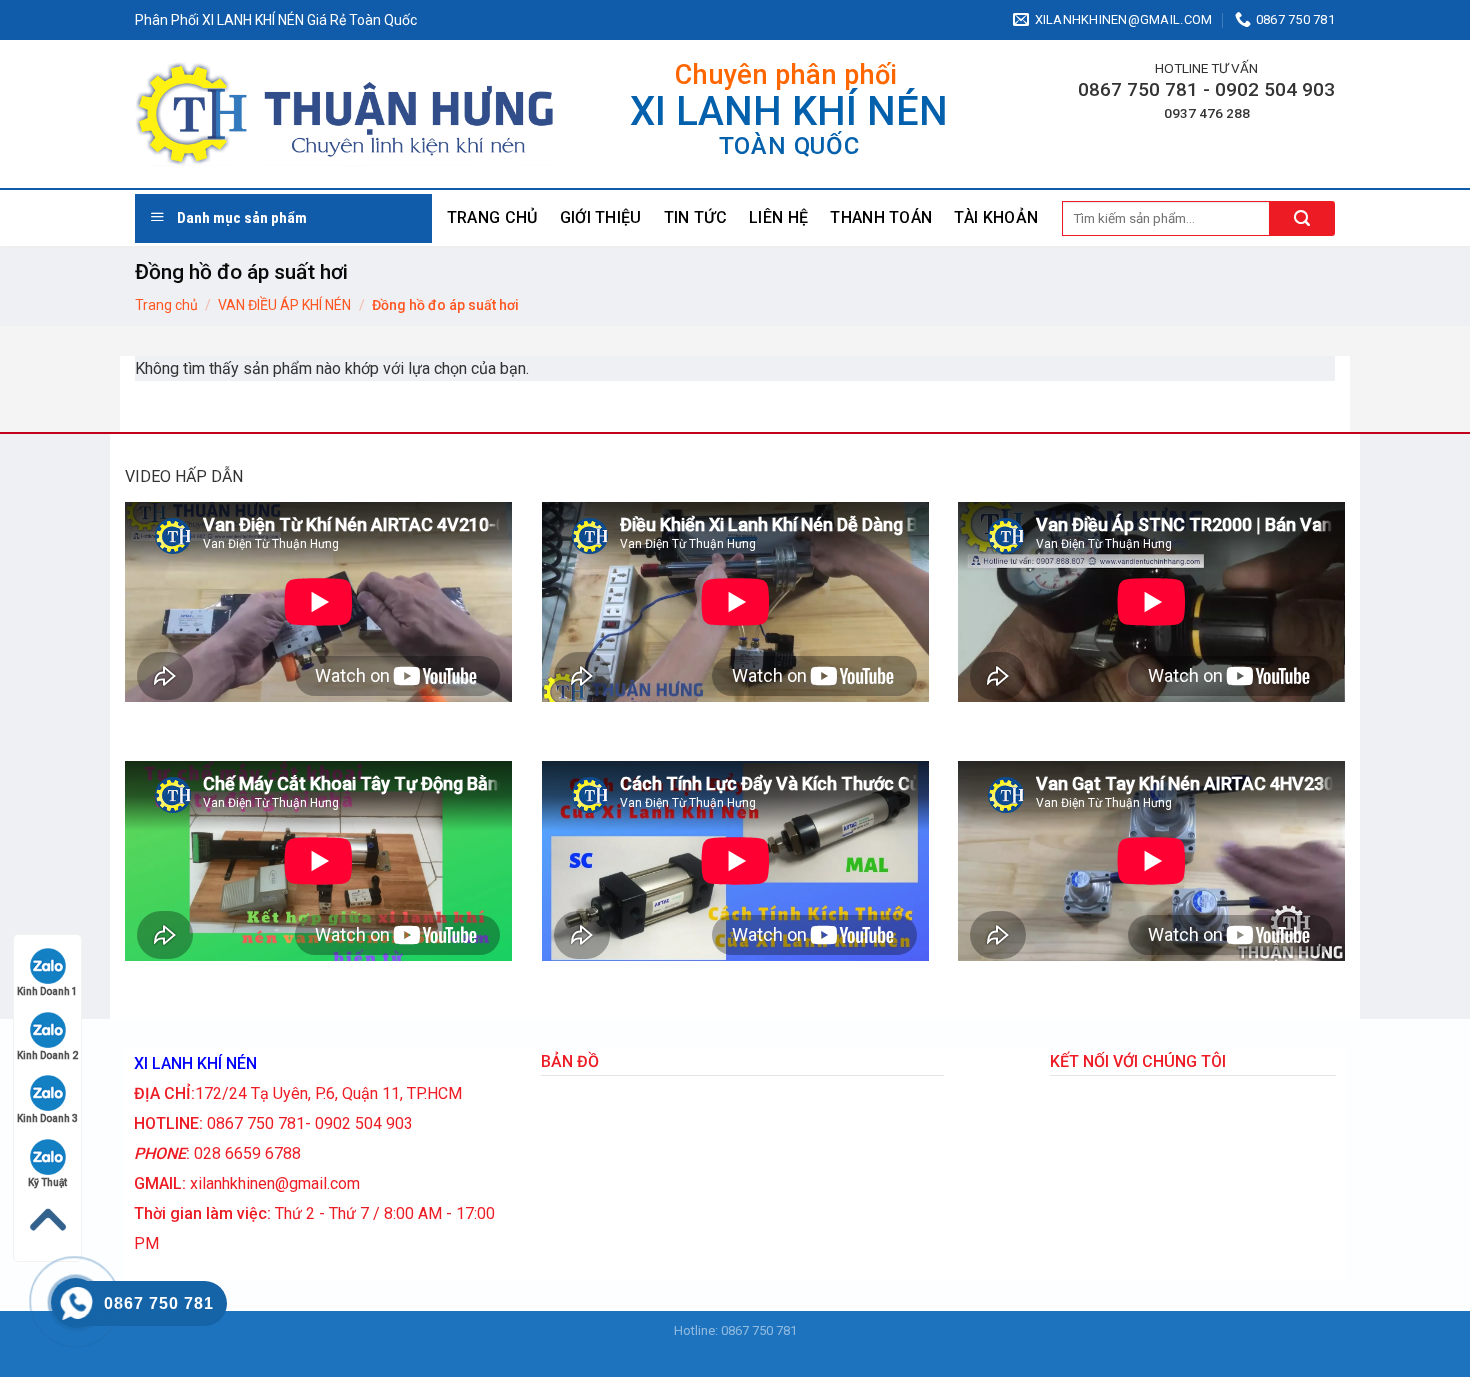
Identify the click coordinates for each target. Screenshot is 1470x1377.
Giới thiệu (601, 217)
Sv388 (716, 1351)
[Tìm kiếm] (1302, 218)
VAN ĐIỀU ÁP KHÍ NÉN (284, 305)
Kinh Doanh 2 (47, 1055)
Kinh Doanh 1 (47, 991)
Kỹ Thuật (47, 1182)
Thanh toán (881, 217)
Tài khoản (996, 217)
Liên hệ (778, 217)
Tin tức (695, 217)
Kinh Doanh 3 (47, 1118)
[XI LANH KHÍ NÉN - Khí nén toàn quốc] (344, 114)
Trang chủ (492, 217)
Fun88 (754, 1351)
